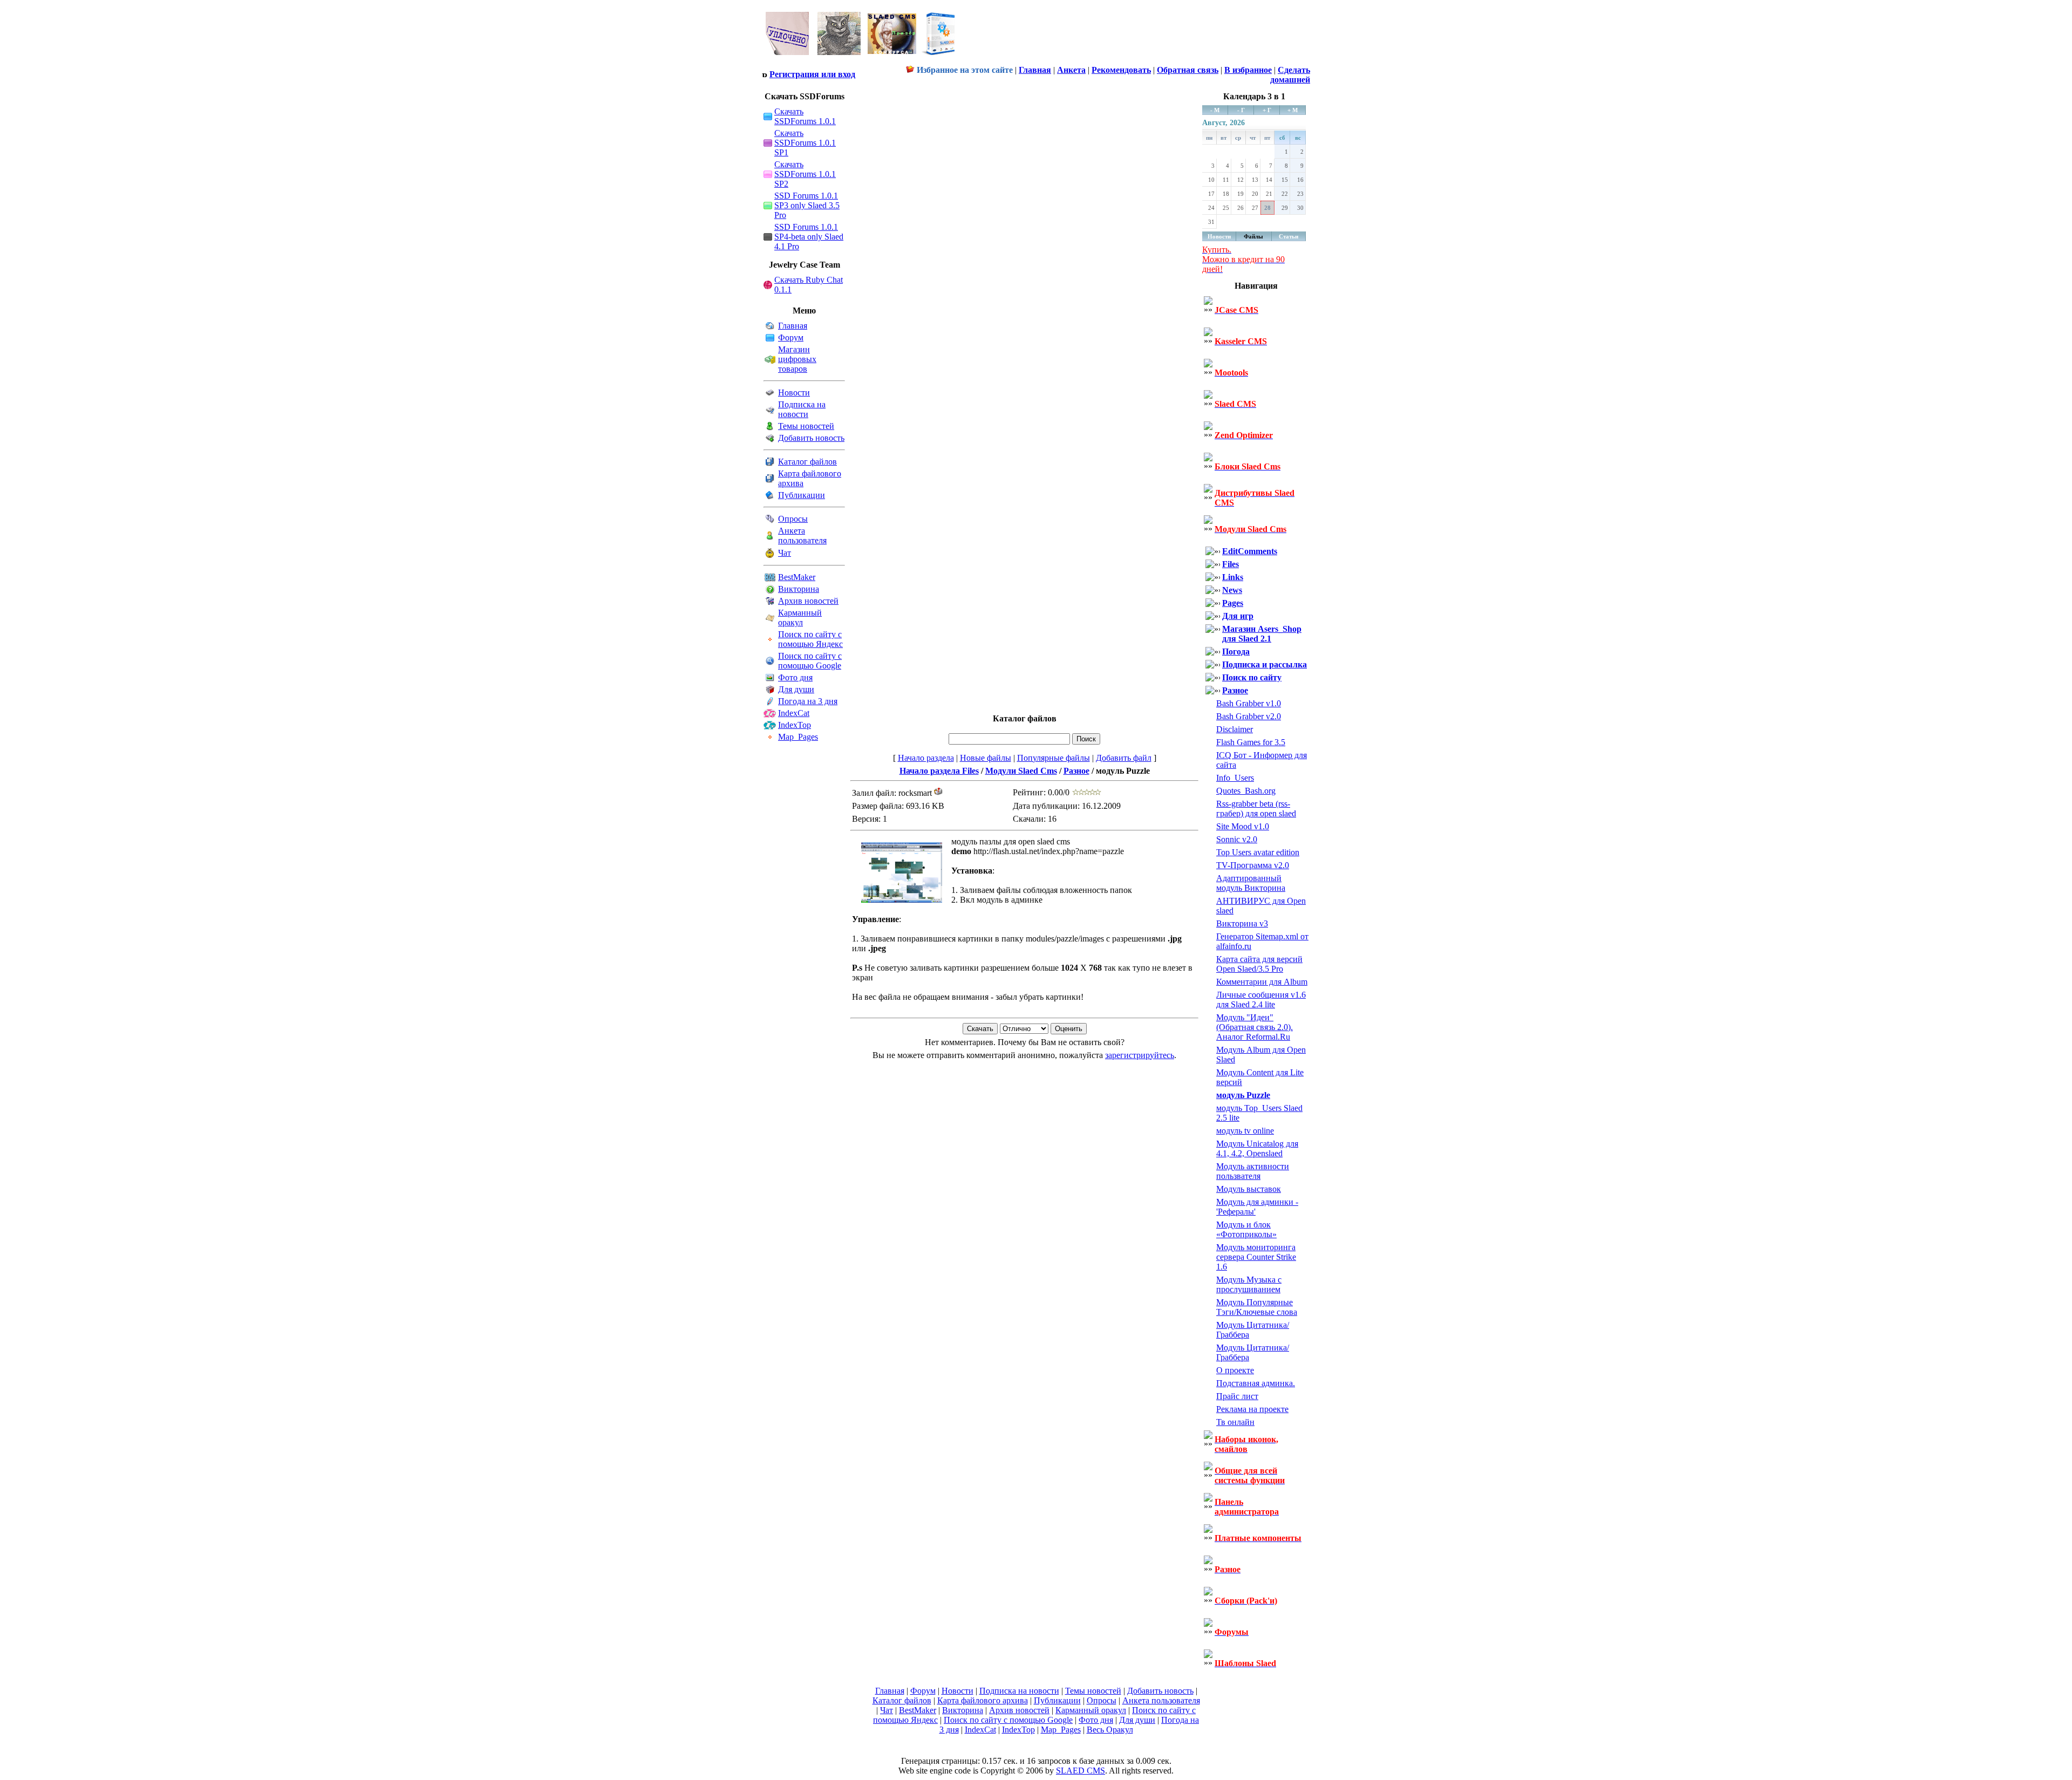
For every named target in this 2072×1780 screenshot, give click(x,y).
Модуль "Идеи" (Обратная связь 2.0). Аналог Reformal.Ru (1255, 1027)
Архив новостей (808, 601)
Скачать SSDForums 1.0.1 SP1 (805, 143)
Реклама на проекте (1252, 1409)
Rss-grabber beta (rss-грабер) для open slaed (1256, 809)
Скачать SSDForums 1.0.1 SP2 (805, 174)
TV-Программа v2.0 (1253, 865)
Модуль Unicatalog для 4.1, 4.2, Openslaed (1257, 1148)
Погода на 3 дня (808, 701)
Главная (793, 326)
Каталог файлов (807, 462)
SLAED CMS (1081, 1771)
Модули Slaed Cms (1021, 771)
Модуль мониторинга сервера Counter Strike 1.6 (1256, 1257)
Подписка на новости (802, 409)
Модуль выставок (1249, 1189)
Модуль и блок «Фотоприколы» (1246, 1229)
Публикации (802, 495)
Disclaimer (1235, 729)
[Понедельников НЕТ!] (861, 57)
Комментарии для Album (1262, 982)
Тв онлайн (1235, 1422)
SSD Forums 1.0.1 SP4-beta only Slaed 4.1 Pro (809, 237)
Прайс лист (1237, 1396)
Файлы (1253, 236)
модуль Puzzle (1243, 1095)
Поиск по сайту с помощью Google (810, 661)
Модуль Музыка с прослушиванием (1249, 1284)
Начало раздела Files (939, 771)
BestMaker (797, 577)
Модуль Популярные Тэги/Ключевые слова (1257, 1307)
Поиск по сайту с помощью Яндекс (810, 639)
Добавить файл (1124, 758)
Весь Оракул (1110, 1730)
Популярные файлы (1054, 758)
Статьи (1289, 236)
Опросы (793, 519)
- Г (1241, 110)
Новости (794, 393)
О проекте (1235, 1370)
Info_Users (1235, 778)
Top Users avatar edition (1258, 852)
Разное (1076, 771)
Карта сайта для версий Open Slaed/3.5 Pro (1259, 964)
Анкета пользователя (802, 536)
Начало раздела (926, 758)
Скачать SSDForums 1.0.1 (805, 116)
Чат (785, 553)
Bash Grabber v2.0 (1249, 716)
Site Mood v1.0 (1243, 826)
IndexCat (794, 713)
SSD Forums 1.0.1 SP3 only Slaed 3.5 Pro (807, 205)
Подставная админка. (1256, 1383)
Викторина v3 (1242, 923)
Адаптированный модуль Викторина (1251, 883)
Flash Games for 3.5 (1251, 742)
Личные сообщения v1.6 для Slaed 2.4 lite (1261, 1000)
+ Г (1267, 110)
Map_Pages (798, 737)
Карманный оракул (800, 618)
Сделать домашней (1290, 75)
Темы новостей (806, 426)
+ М (1293, 110)
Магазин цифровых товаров (797, 359)
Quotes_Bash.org (1246, 791)
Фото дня (795, 677)
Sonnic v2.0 (1237, 839)
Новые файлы (986, 758)
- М (1215, 110)
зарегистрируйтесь (1140, 1055)
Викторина (799, 589)
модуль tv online (1245, 1131)
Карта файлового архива (983, 1700)
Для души (796, 689)
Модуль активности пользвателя (1253, 1171)
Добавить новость (811, 438)
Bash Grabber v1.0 (1249, 703)
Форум (791, 337)
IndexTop (795, 725)
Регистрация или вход (812, 74)
